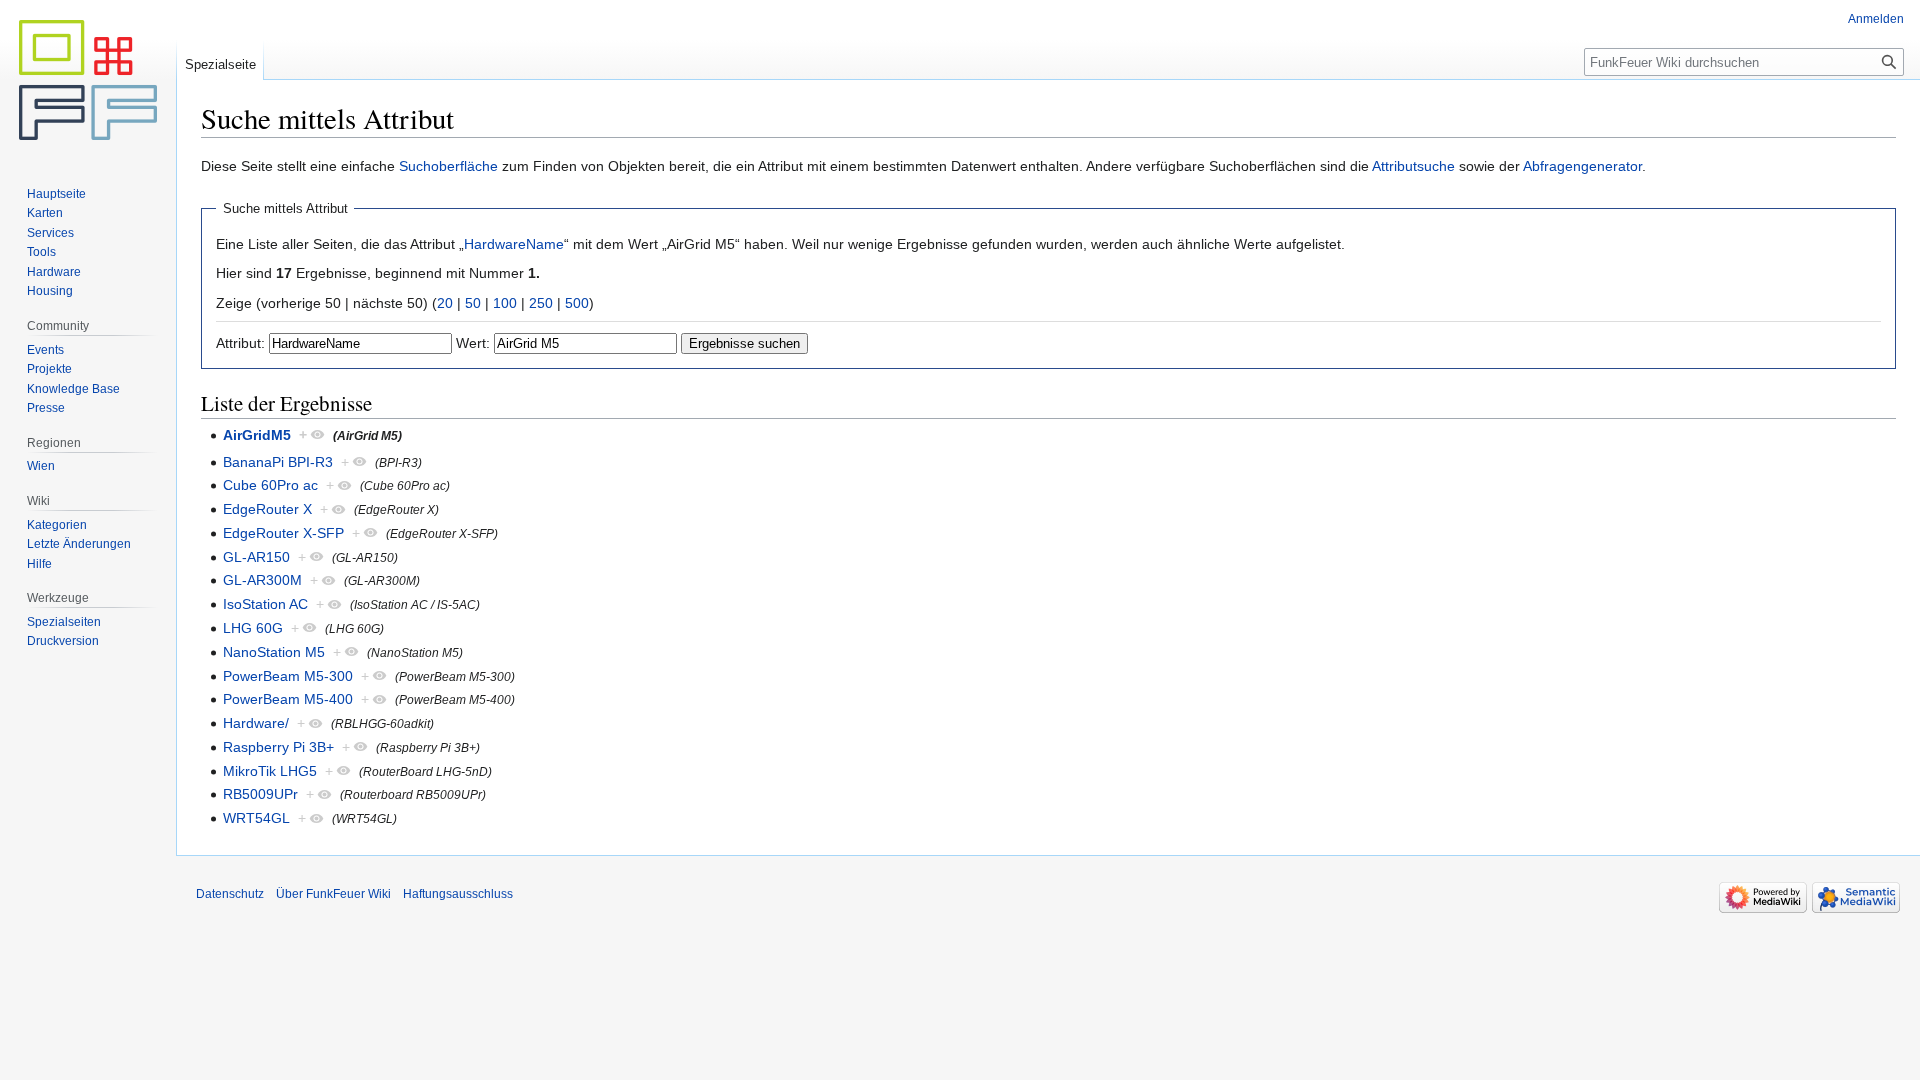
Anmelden (1876, 19)
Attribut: (240, 343)
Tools (41, 252)
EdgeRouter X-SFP (283, 533)
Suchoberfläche (448, 166)
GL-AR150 (256, 557)
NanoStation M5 (274, 652)
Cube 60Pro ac (270, 485)
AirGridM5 (257, 435)
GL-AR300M (262, 580)
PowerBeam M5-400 (288, 699)
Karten (45, 213)
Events (45, 350)
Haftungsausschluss (458, 894)
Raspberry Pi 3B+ (278, 747)
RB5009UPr (260, 794)
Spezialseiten (64, 622)
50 (473, 303)
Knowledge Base (73, 389)
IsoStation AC (265, 604)
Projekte (49, 369)
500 (577, 303)
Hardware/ (256, 723)
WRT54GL (256, 818)
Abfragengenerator (1582, 166)
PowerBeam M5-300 (288, 676)
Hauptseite (56, 194)
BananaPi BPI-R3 (278, 462)
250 (541, 303)
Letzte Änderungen (79, 544)
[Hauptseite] (88, 80)
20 (445, 303)
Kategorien (57, 525)
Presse (46, 408)
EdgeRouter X (267, 509)
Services (50, 233)
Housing (50, 291)
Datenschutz (230, 894)
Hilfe (39, 564)
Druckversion (63, 641)
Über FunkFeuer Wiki (333, 894)
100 (505, 303)
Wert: (473, 343)
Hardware (54, 272)
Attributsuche (1413, 166)
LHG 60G (253, 628)
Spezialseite (220, 64)
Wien (41, 466)
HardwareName (514, 244)
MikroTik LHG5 (270, 771)
